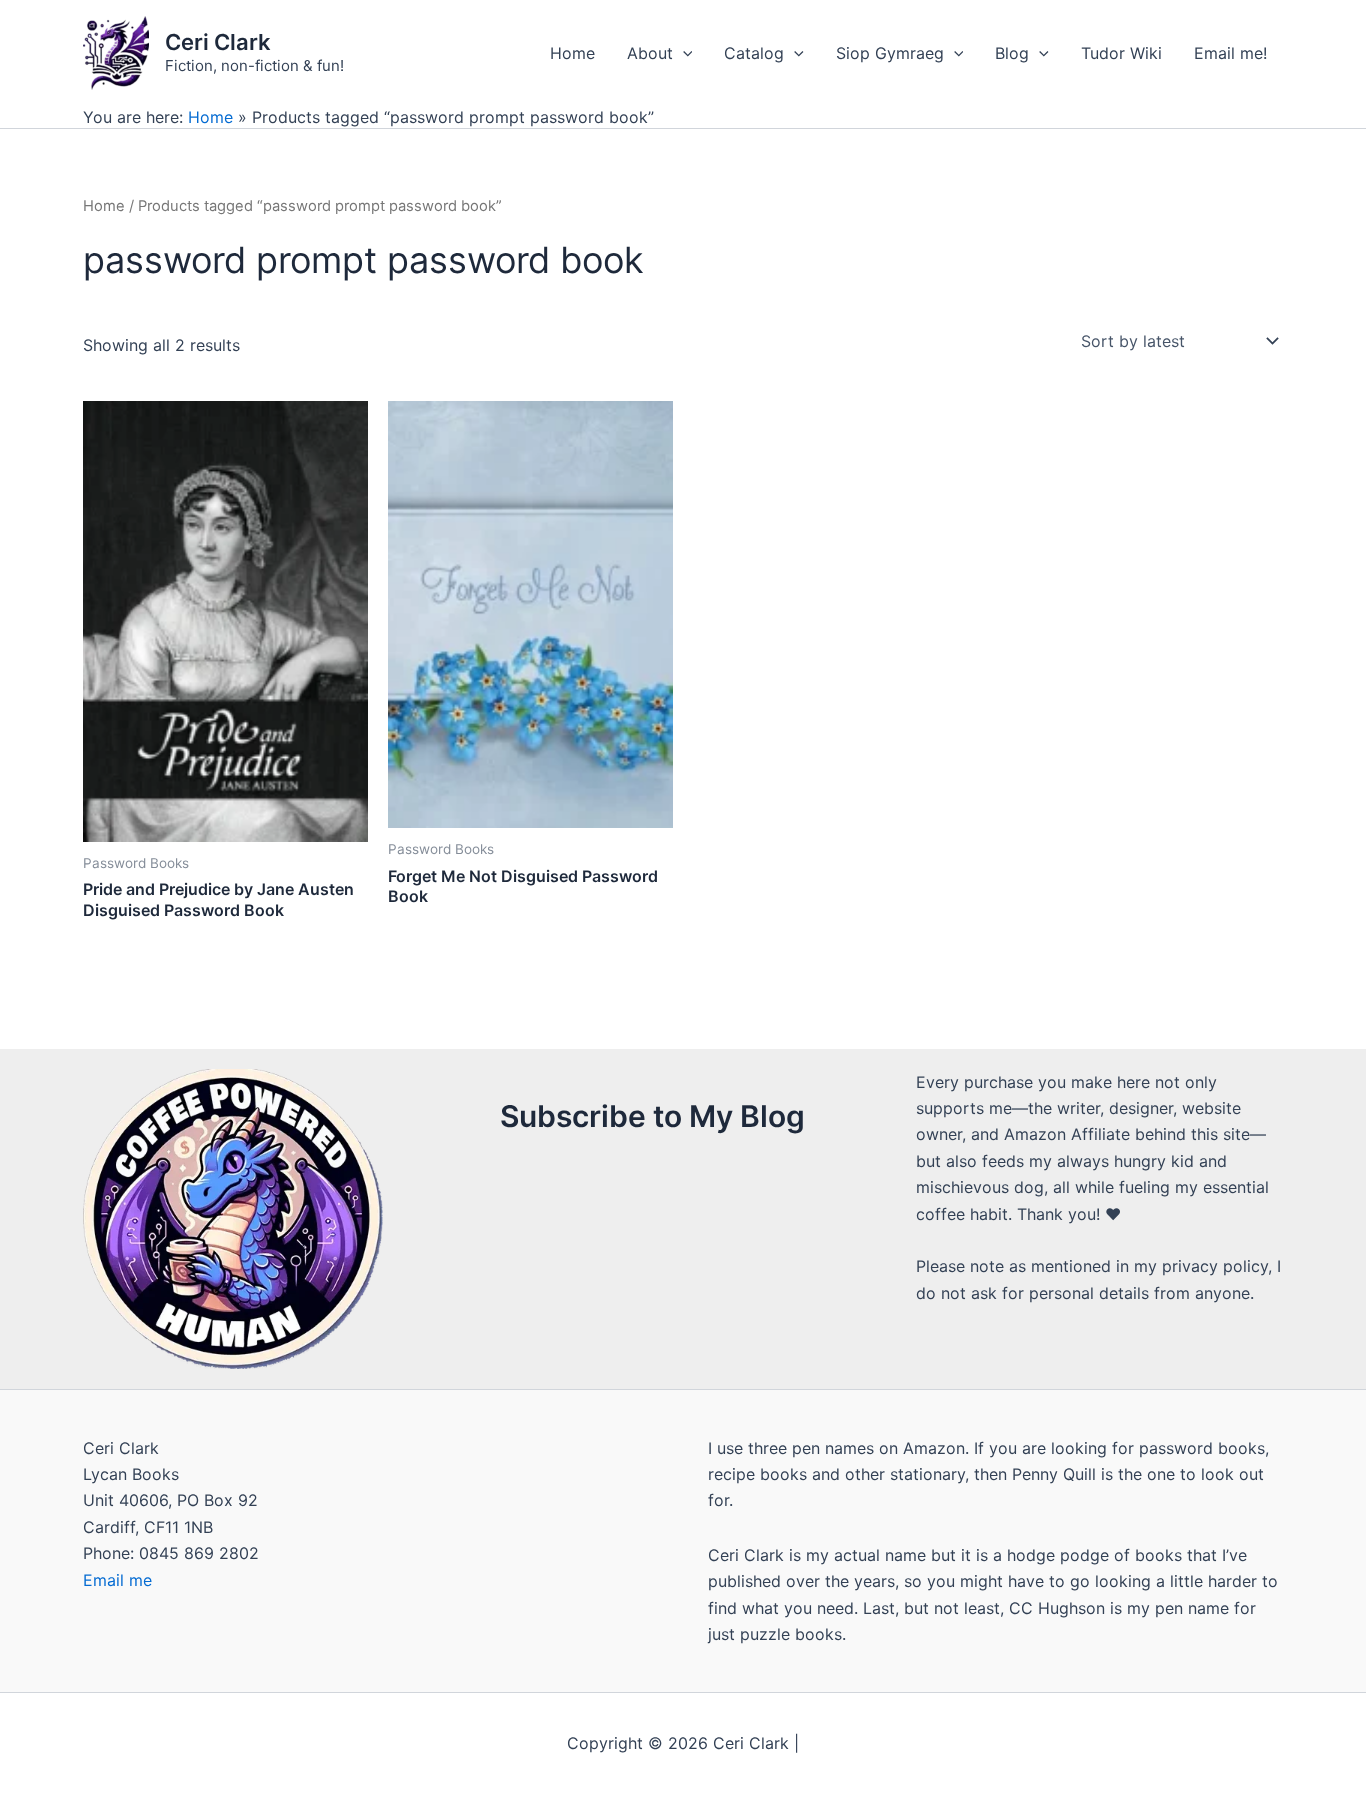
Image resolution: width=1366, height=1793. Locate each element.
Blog (1012, 53)
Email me (117, 1580)
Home (572, 53)
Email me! (1230, 53)
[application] (683, 53)
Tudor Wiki (1121, 53)
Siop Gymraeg (890, 53)
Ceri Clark (218, 42)
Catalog (754, 53)
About (650, 53)
